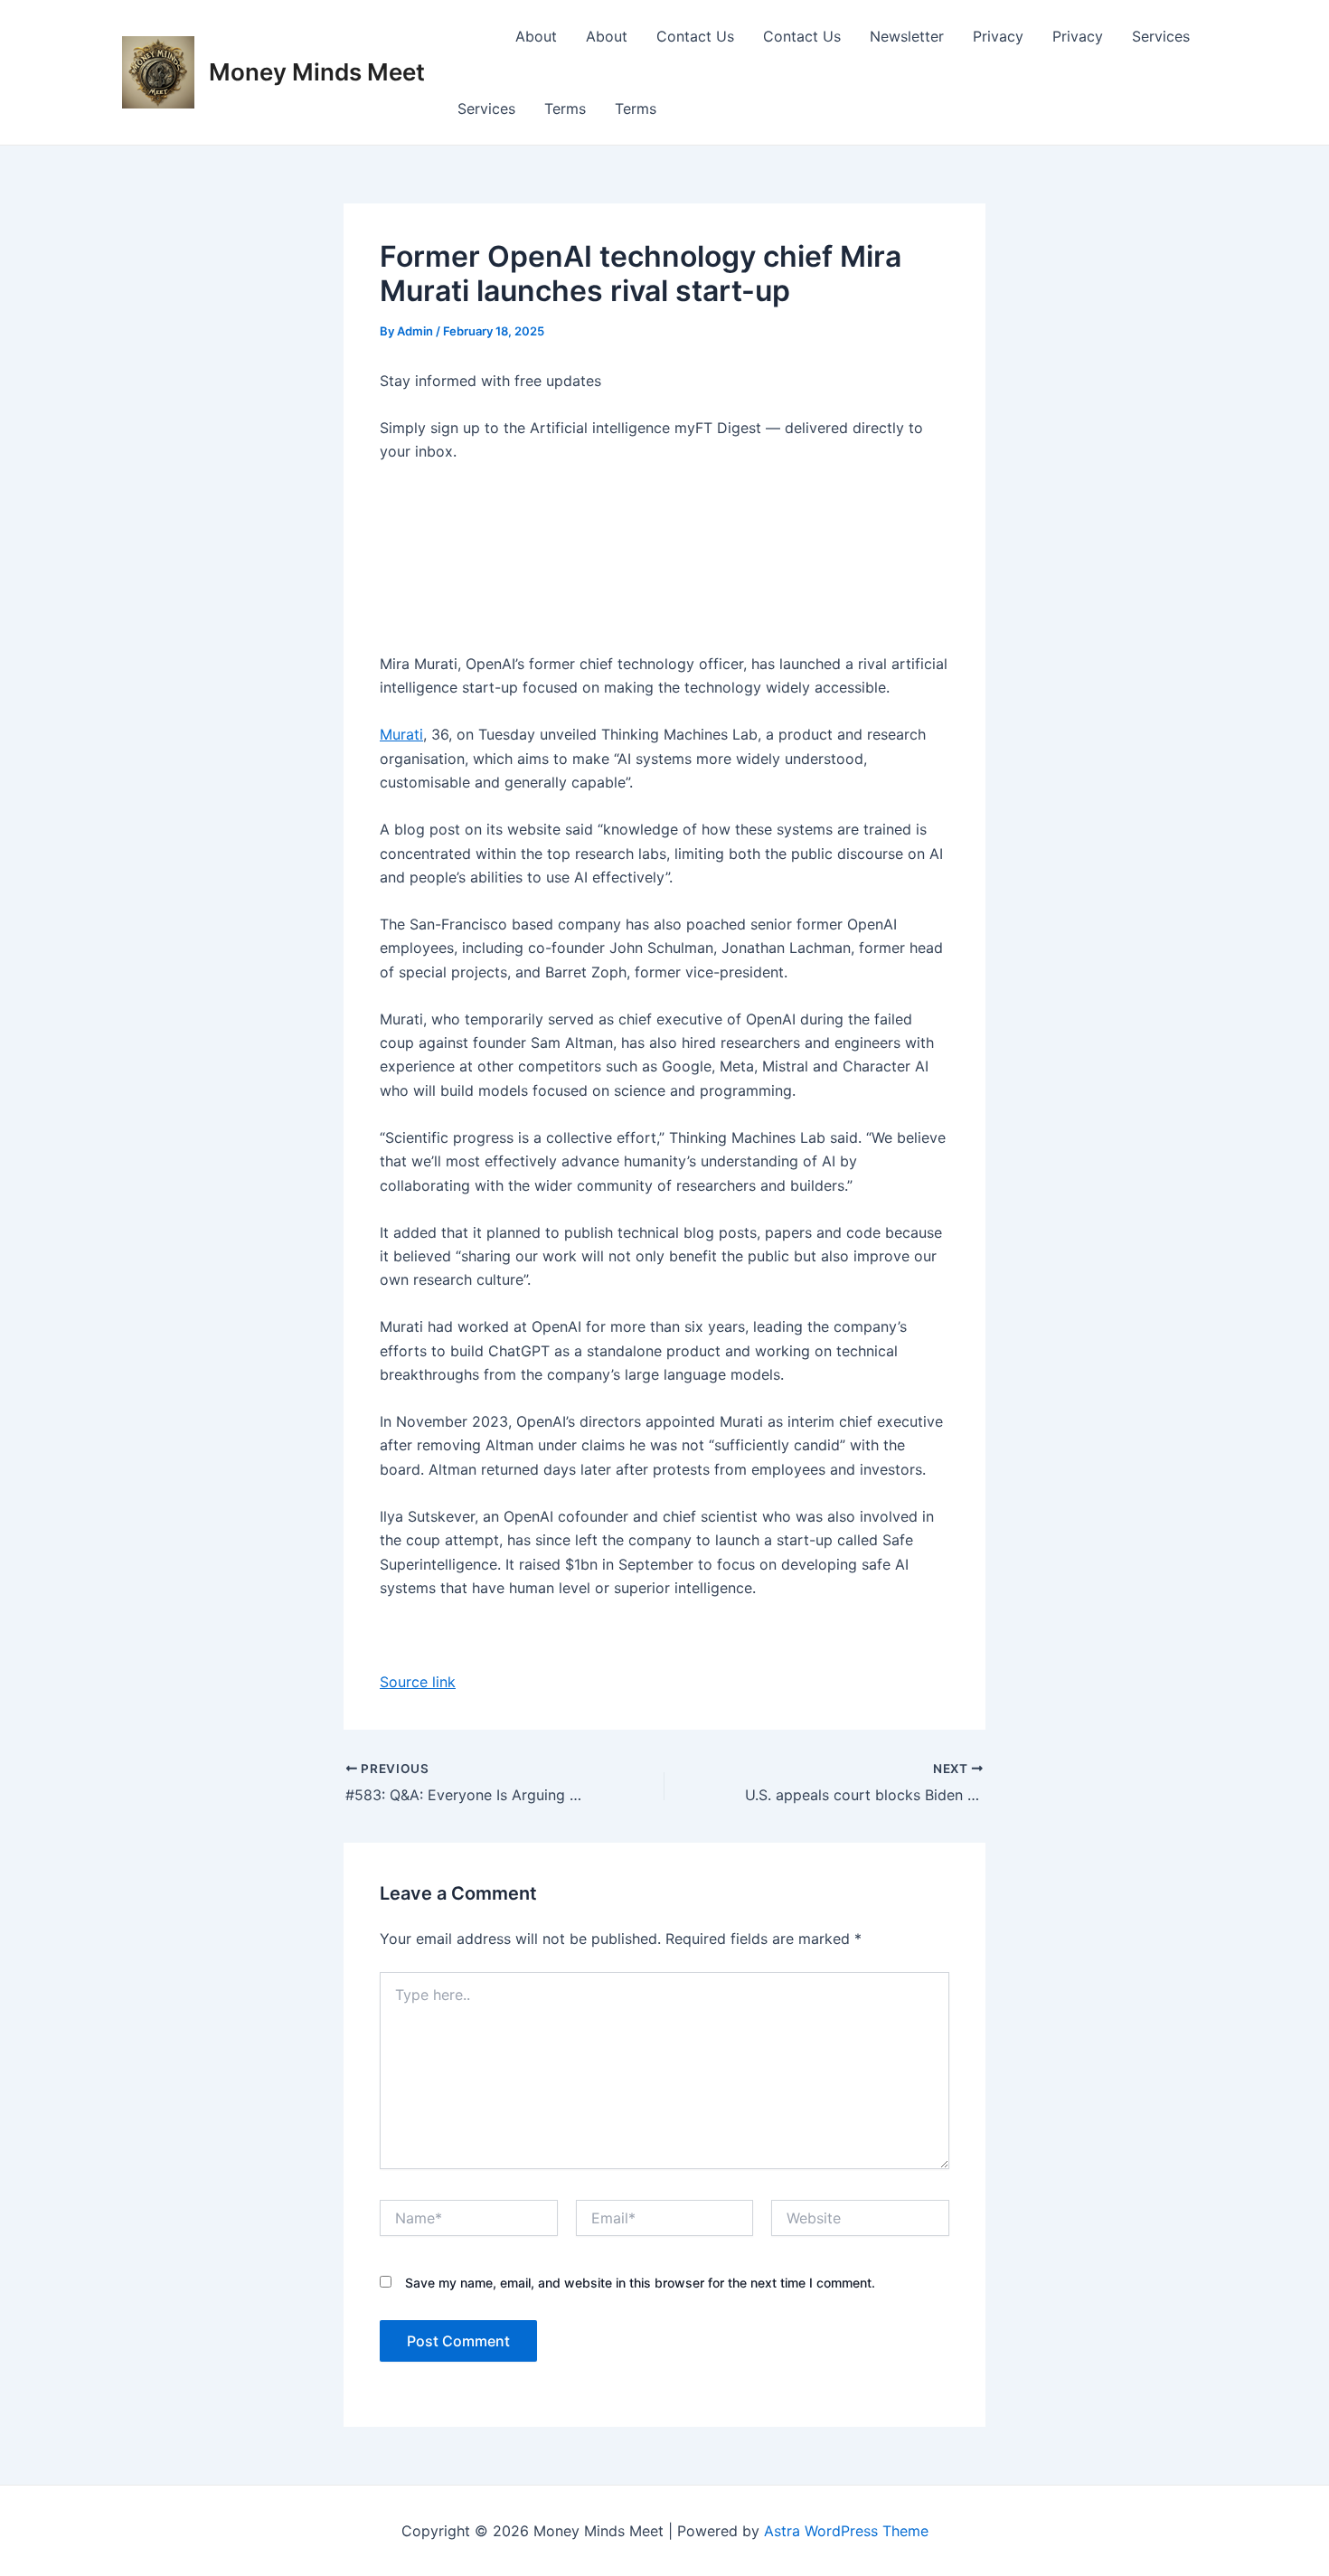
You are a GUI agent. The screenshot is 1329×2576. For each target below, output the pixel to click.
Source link (418, 1682)
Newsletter (907, 36)
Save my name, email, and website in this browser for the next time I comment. (640, 2283)
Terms (565, 109)
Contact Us (695, 36)
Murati (401, 734)
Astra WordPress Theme (846, 2531)
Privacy (998, 36)
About (536, 36)
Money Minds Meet (317, 72)
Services (1161, 36)
